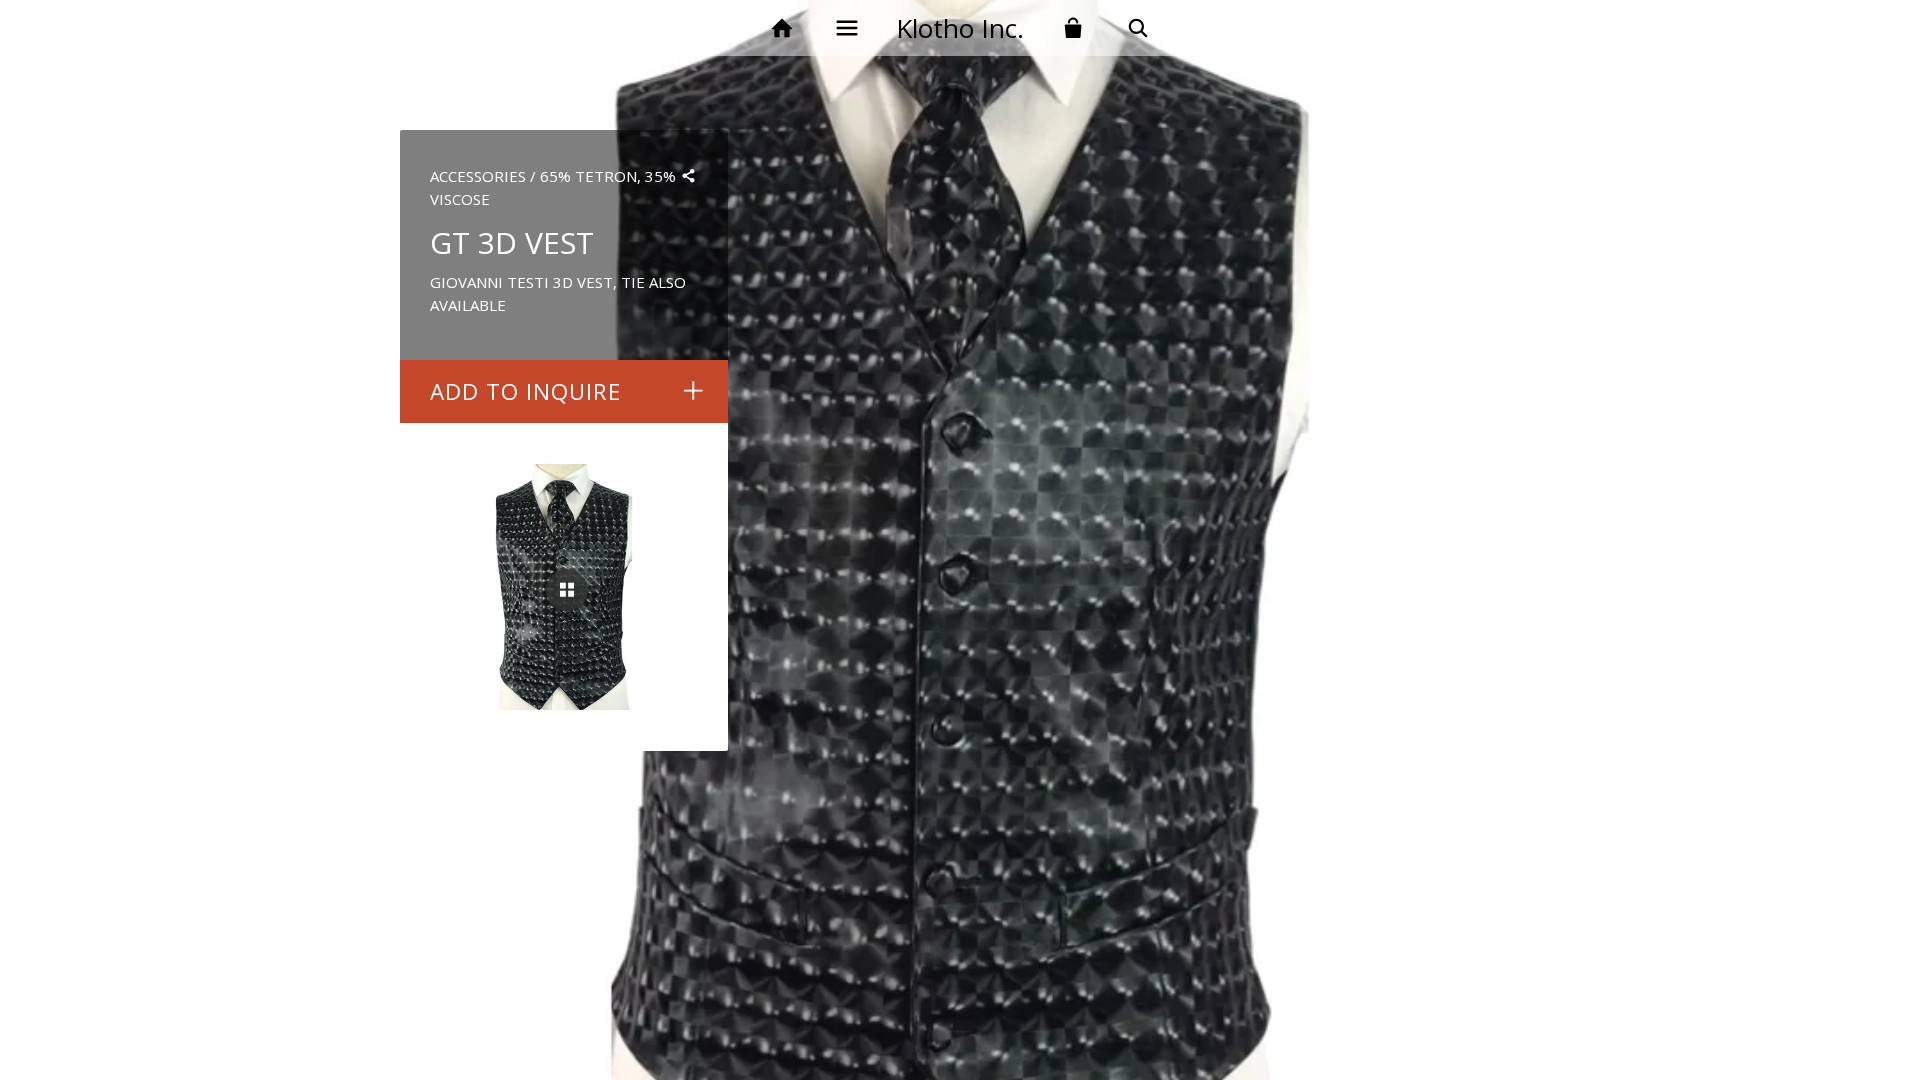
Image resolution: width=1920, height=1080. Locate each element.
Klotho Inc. (960, 28)
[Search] (1138, 28)
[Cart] (1073, 28)
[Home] (781, 28)
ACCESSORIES (478, 176)
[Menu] (846, 28)
